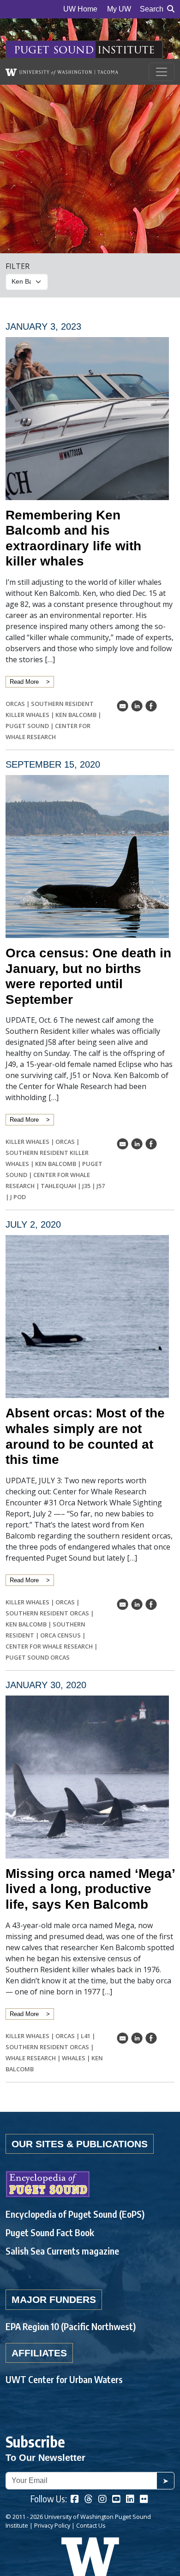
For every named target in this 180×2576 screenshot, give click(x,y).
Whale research (31, 2058)
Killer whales (27, 1142)
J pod (18, 1197)
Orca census (60, 1635)
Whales (74, 2058)
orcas (15, 704)
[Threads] (89, 2500)
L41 (86, 2036)
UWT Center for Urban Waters (64, 2379)
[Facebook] (75, 2500)
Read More (24, 682)
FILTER (18, 266)
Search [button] (152, 9)
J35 (86, 1186)
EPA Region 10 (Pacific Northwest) (71, 2326)
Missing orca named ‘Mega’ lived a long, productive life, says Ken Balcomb (90, 1889)
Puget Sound (27, 726)
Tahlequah (58, 1186)
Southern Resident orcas (47, 1613)
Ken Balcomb (76, 715)
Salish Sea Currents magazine (62, 2251)
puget (32, 50)
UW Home (80, 9)
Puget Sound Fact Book (50, 2232)
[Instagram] (102, 2500)
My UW (119, 9)
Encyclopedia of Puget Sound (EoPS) (75, 2214)
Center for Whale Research (49, 1646)
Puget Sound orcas (38, 1657)
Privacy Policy (52, 2525)
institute (126, 50)
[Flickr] (144, 2500)
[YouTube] (116, 2500)
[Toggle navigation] (162, 72)
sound (73, 50)
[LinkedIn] (130, 2500)
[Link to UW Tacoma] (62, 72)
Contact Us (91, 2525)
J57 (101, 1186)
